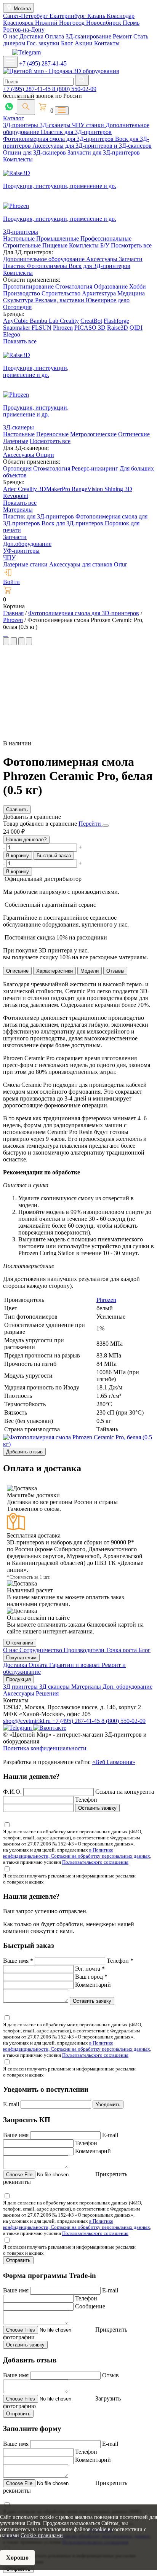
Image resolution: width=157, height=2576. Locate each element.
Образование (111, 286)
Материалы (18, 510)
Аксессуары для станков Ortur (88, 564)
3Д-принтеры (21, 125)
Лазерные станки (25, 564)
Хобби (138, 286)
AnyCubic (16, 321)
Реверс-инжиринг (96, 468)
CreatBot (91, 321)
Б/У (106, 245)
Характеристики (54, 971)
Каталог (14, 118)
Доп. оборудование (127, 1687)
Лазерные (16, 441)
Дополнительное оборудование (45, 259)
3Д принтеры (21, 1687)
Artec (10, 489)
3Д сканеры (55, 1687)
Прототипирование (29, 286)
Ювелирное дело (108, 300)
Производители (85, 1650)
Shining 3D (118, 489)
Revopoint (16, 496)
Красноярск (19, 23)
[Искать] (82, 80)
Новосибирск (104, 23)
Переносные (52, 434)
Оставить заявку (97, 1808)
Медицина (131, 293)
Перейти (91, 824)
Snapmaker (17, 328)
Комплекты (18, 159)
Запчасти (131, 259)
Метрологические (93, 434)
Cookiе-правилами (42, 2535)
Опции (45, 455)
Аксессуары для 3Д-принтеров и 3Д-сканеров (92, 146)
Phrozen (63, 328)
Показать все (20, 341)
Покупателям (21, 1658)
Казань (97, 16)
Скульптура (19, 300)
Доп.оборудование (27, 544)
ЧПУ (9, 557)
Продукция (18, 1679)
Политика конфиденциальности (45, 1748)
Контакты (107, 43)
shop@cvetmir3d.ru (28, 1721)
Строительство (62, 293)
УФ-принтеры (21, 551)
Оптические (134, 434)
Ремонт (122, 36)
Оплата (54, 36)
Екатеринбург (68, 16)
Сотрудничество (42, 1650)
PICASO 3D (90, 328)
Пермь (131, 23)
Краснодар (121, 16)
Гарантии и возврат (75, 1665)
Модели (90, 971)
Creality (69, 321)
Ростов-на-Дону (24, 30)
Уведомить (108, 2105)
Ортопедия (17, 307)
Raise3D (118, 328)
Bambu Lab (45, 321)
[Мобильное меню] (10, 62)
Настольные (20, 238)
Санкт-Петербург (26, 16)
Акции (84, 43)
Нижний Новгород (61, 23)
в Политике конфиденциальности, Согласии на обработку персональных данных (77, 1853)
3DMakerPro (55, 489)
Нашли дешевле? (26, 840)
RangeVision (88, 489)
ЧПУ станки (89, 125)
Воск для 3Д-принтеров (99, 266)
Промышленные (58, 238)
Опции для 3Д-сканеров (35, 152)
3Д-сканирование (88, 36)
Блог (67, 43)
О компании (20, 1643)
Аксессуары (103, 259)
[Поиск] (26, 107)
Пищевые (56, 245)
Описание (17, 971)
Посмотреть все (131, 245)
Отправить (18, 2260)
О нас (10, 36)
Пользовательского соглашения (95, 1862)
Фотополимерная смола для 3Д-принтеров (59, 139)
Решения (47, 1693)
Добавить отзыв (24, 1452)
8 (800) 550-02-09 (74, 89)
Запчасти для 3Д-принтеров (104, 152)
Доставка (31, 36)
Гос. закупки (43, 43)
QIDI (136, 328)
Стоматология (74, 286)
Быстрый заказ (54, 856)
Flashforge (116, 321)
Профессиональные (106, 238)
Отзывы (115, 971)
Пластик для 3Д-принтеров (76, 132)
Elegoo (12, 334)
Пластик (15, 266)
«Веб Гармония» (114, 1762)
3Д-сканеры (56, 125)
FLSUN (42, 328)
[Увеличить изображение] (4, 634)
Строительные (23, 245)
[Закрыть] (106, 826)
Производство (22, 293)
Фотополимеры (48, 266)
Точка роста (122, 1650)
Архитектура (100, 293)
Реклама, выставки (60, 300)
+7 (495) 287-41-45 (43, 63)
